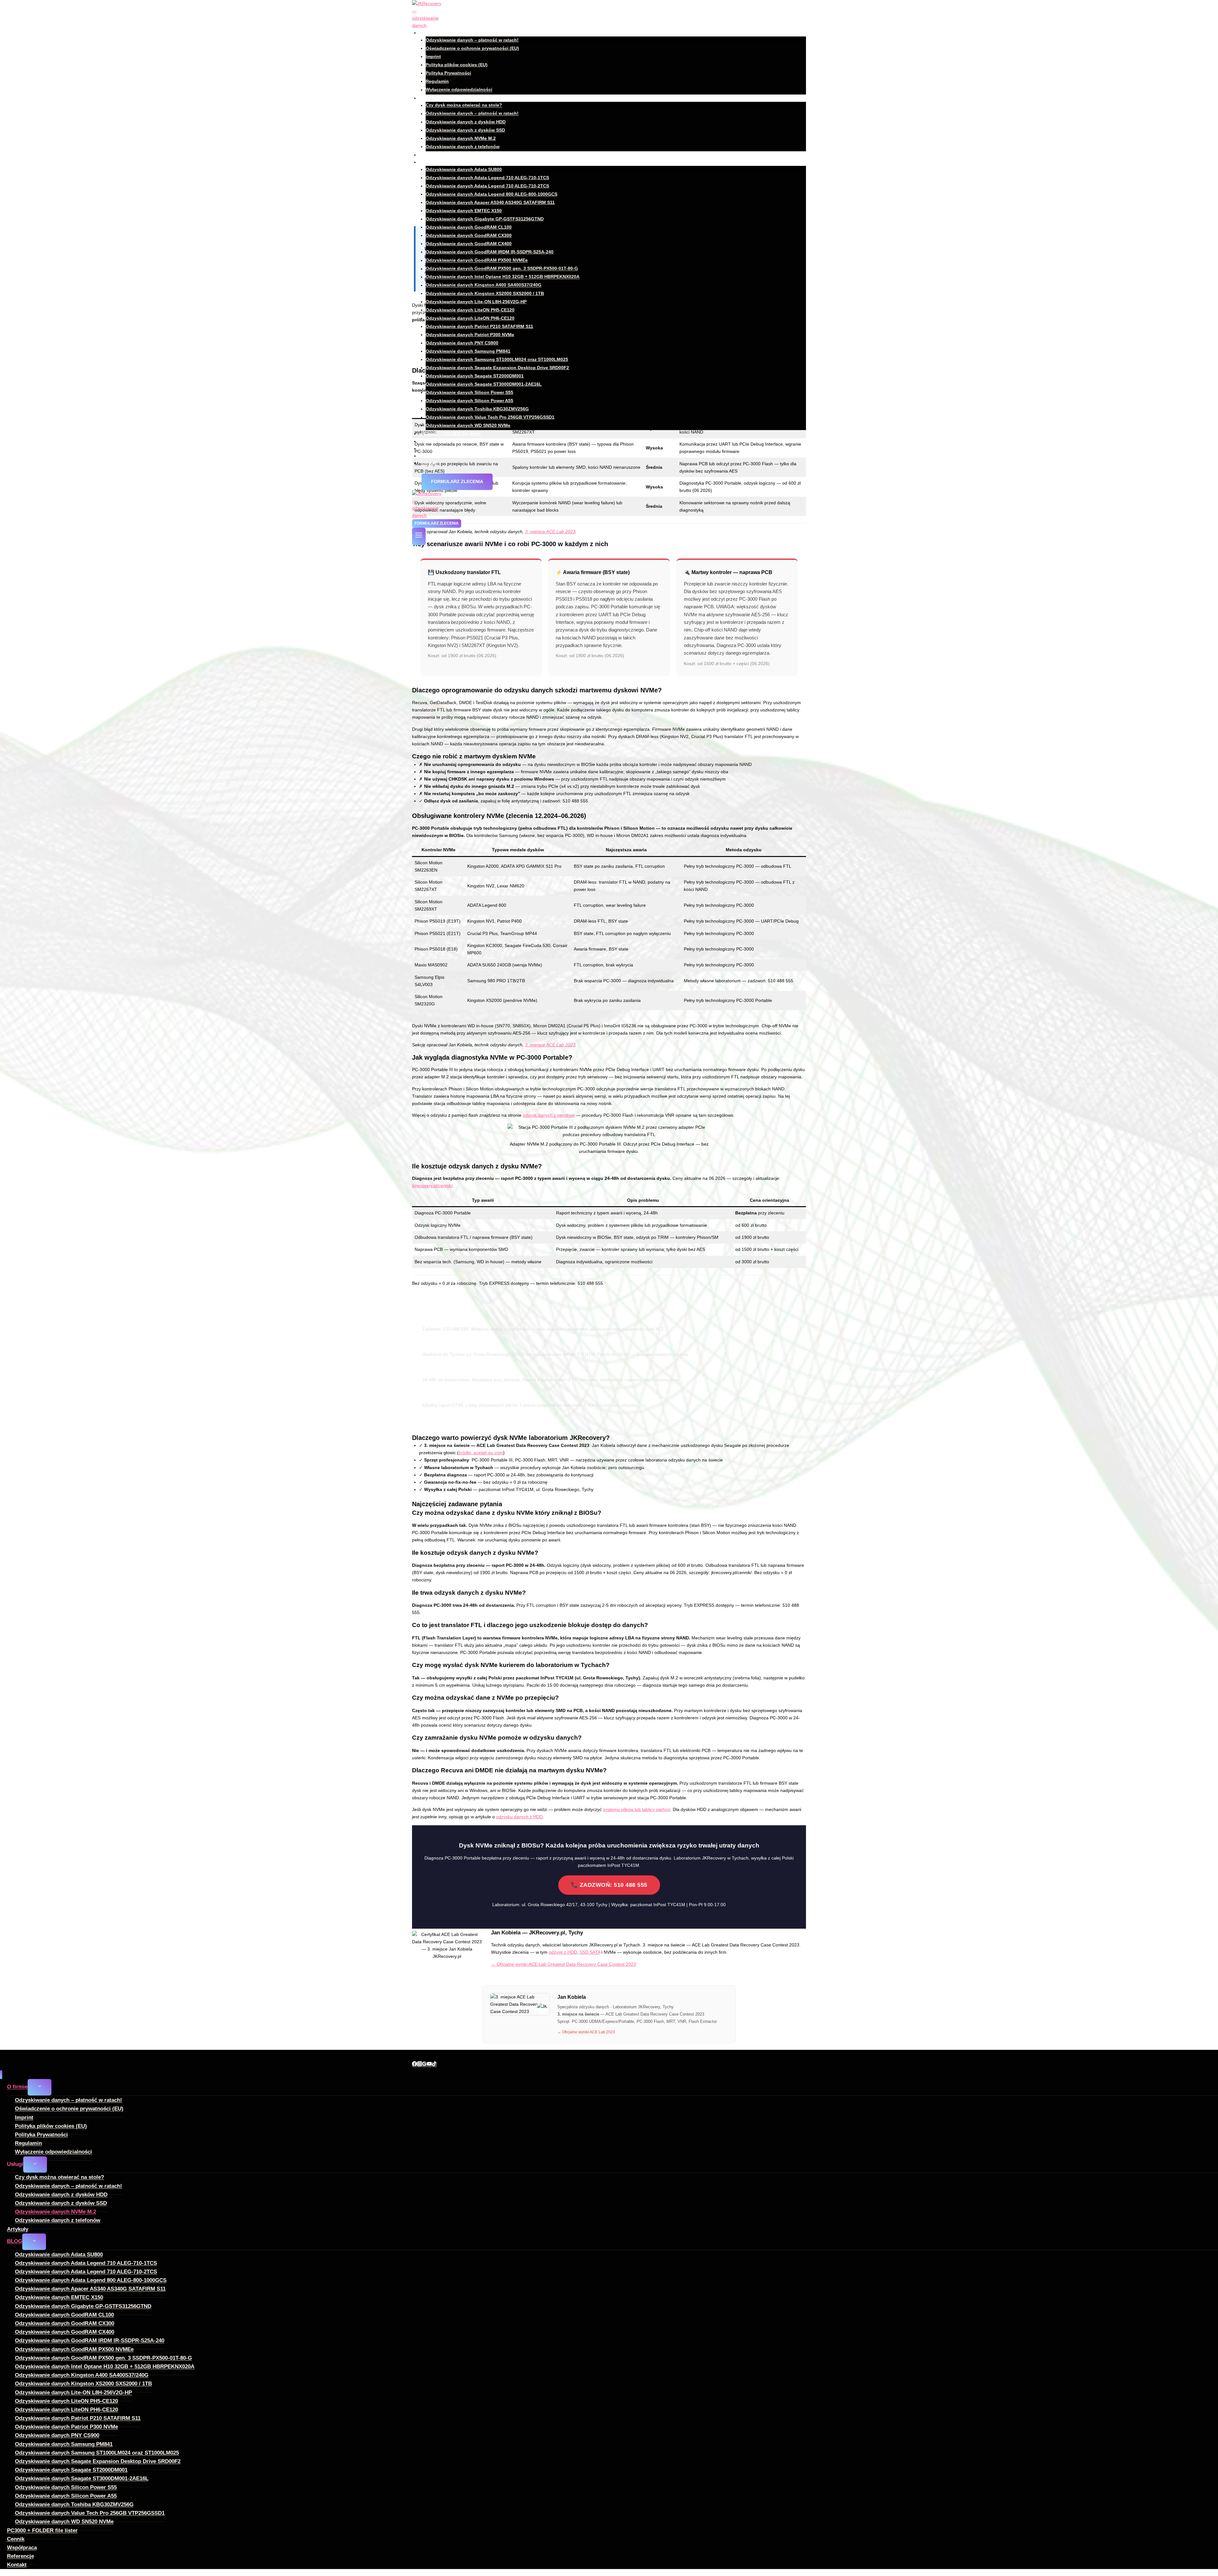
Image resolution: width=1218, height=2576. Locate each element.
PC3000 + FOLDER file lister (451, 434)
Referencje (433, 456)
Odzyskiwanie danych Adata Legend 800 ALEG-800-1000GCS (491, 194)
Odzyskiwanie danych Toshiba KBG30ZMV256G (477, 409)
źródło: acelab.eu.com (481, 1453)
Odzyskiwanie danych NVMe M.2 (461, 138)
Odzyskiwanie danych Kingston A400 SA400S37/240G (484, 285)
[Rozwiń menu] (419, 536)
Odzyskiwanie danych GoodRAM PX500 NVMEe (477, 260)
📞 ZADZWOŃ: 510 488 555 (609, 1885)
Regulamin (437, 81)
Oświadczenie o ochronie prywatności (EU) (472, 48)
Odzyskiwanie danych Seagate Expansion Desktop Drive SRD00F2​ (497, 368)
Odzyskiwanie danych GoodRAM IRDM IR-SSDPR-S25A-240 (490, 252)
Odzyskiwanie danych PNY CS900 (462, 343)
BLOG (15, 2241)
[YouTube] (429, 2065)
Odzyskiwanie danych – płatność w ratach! (472, 40)
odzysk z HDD (563, 1952)
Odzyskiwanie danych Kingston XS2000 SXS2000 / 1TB (485, 293)
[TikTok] (434, 2065)
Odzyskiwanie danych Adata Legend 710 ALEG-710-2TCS (487, 186)
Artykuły (430, 155)
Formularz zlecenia (457, 481)
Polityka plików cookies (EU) (457, 65)
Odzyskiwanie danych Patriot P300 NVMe (470, 335)
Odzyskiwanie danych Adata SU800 (464, 169)
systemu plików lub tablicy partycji (637, 1809)
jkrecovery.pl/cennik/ (432, 1186)
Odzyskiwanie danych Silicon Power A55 (469, 401)
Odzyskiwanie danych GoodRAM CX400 (469, 244)
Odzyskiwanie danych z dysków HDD (466, 122)
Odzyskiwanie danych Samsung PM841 (468, 351)
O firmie (17, 2087)
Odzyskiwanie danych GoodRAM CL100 (469, 227)
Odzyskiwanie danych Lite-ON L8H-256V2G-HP (476, 302)
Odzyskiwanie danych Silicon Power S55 (469, 392)
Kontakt (430, 463)
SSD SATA (590, 1952)
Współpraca (434, 448)
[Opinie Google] (424, 2065)
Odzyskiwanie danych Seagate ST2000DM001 (475, 376)
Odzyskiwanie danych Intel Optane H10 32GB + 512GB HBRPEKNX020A (503, 277)
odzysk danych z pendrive (549, 1115)
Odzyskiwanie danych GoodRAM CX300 (469, 235)
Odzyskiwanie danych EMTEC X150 (464, 211)
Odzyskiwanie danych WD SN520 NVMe (468, 425)
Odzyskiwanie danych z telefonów (463, 147)
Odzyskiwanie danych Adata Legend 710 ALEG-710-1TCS (487, 178)
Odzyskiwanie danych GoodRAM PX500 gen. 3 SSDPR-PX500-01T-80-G (502, 269)
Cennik (429, 441)
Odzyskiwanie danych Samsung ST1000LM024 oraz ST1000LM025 (497, 359)
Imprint (433, 56)
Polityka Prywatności (448, 73)
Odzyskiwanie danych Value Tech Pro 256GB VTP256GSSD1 (490, 417)
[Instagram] (420, 2065)
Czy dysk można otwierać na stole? (464, 105)
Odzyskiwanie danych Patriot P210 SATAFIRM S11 (479, 326)
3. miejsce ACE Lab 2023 (550, 1045)
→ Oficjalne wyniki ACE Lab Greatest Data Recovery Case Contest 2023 (563, 1964)
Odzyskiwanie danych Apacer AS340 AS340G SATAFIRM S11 (490, 202)
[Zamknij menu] (1, 2075)
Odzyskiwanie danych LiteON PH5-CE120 (470, 310)
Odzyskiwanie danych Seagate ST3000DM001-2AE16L (484, 384)
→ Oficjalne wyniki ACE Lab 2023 (586, 2032)
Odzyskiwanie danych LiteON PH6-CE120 (470, 318)
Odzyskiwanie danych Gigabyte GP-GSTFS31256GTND (485, 219)
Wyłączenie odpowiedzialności (459, 90)
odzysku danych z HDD (519, 1817)
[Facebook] (415, 2065)
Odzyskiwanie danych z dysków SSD (465, 130)
